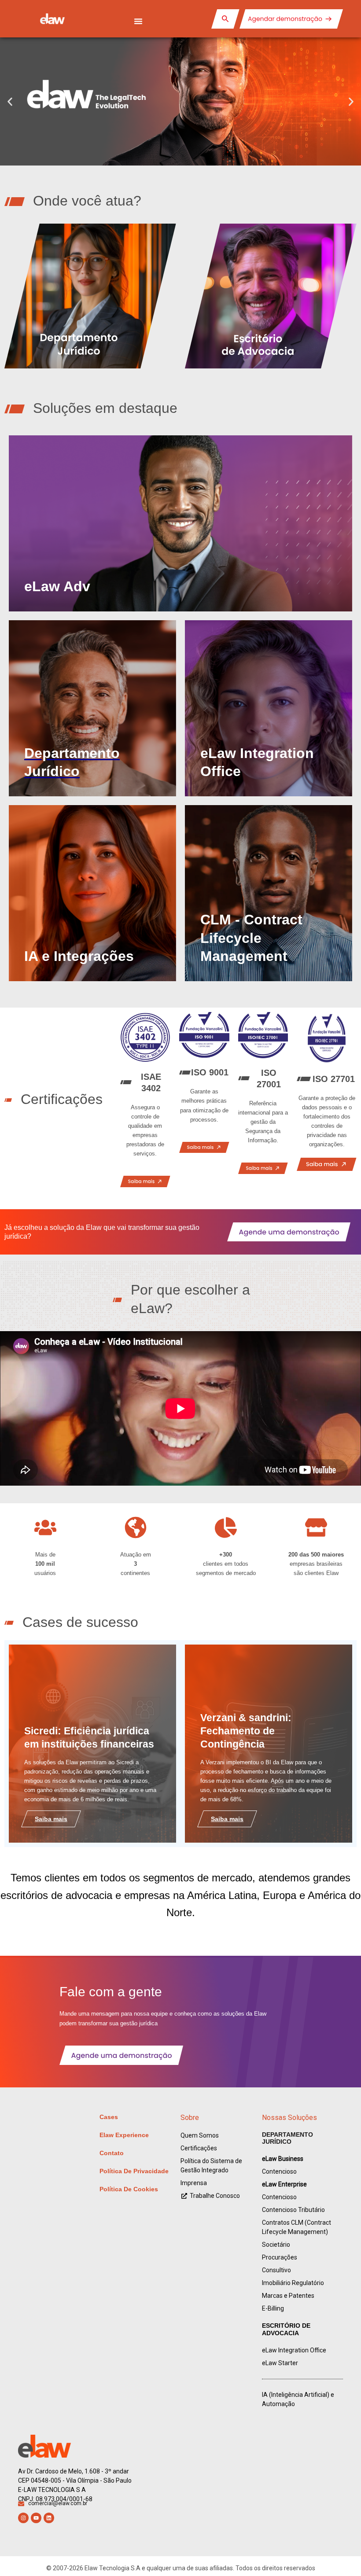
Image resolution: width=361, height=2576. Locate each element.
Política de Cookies (129, 2189)
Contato (112, 2153)
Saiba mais (51, 1819)
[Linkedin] (49, 2518)
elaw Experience (124, 2135)
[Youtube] (36, 2518)
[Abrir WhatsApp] (339, 2554)
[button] (10, 101)
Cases (109, 2117)
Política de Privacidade (134, 2171)
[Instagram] (23, 2518)
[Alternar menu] (138, 21)
